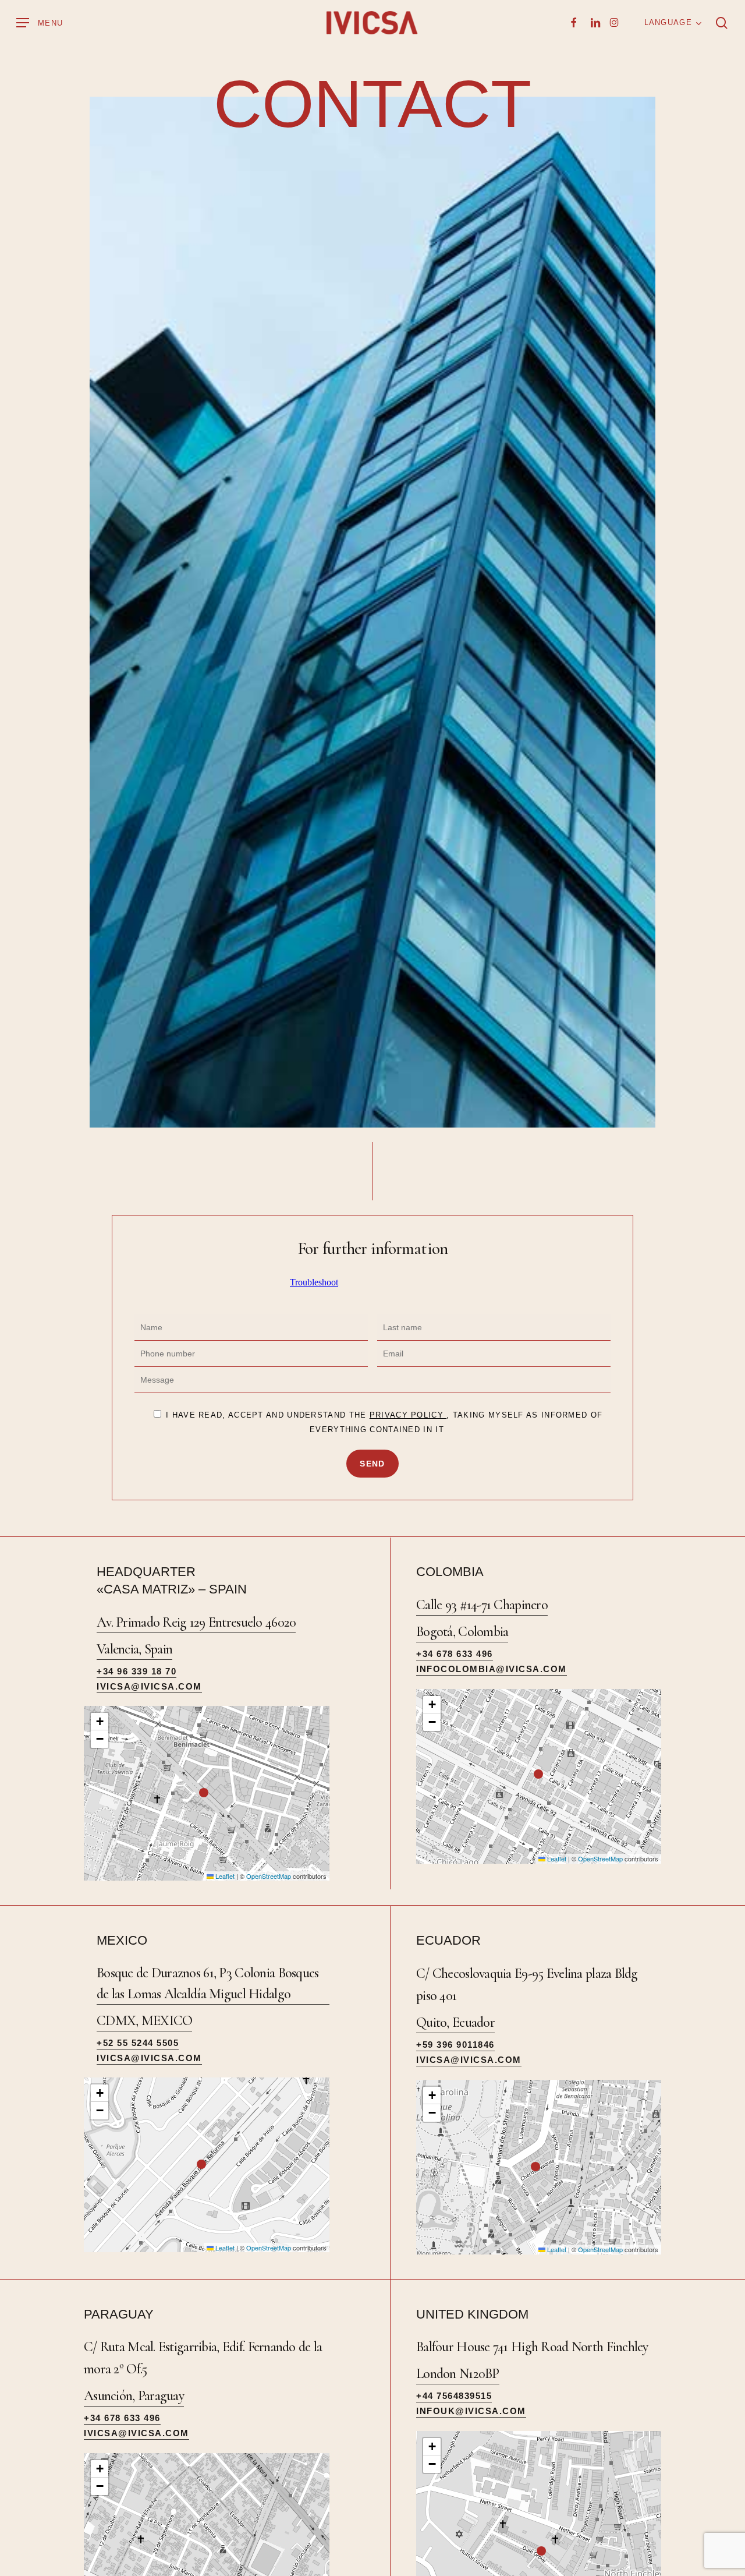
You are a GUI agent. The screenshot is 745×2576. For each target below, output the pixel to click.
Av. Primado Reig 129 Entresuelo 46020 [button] (196, 1622)
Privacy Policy (408, 1415)
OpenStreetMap (269, 1876)
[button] (40, 23)
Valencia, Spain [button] (134, 1649)
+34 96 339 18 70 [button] (136, 1671)
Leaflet (224, 1876)
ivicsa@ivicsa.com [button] (149, 1686)
